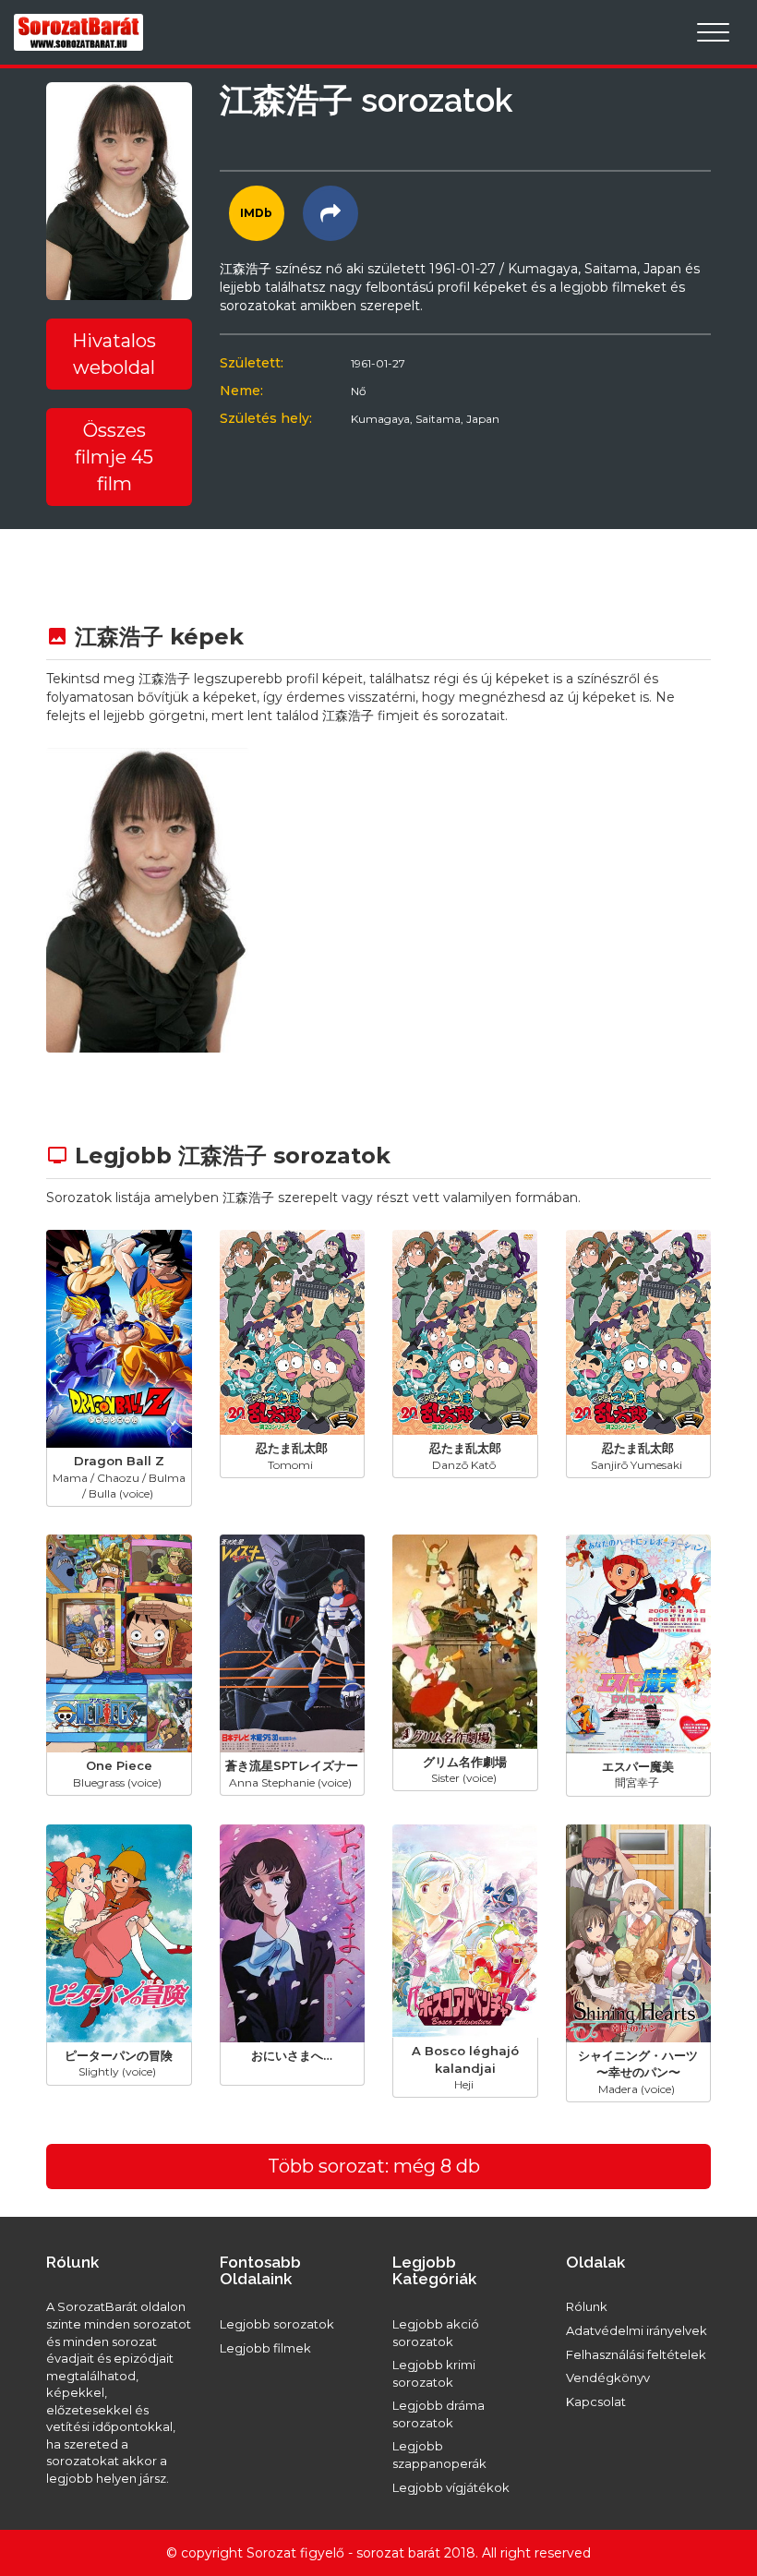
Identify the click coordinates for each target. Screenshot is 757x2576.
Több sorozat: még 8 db (374, 2166)
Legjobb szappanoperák (439, 2455)
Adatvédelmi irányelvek (637, 2330)
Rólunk (587, 2306)
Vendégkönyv (608, 2377)
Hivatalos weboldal (114, 354)
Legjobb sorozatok (277, 2324)
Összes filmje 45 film (114, 457)
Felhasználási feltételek (636, 2354)
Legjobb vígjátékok (451, 2487)
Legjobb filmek (265, 2348)
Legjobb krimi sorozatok (434, 2373)
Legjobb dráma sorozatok (439, 2414)
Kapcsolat (596, 2401)
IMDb (256, 213)
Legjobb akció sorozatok (436, 2333)
